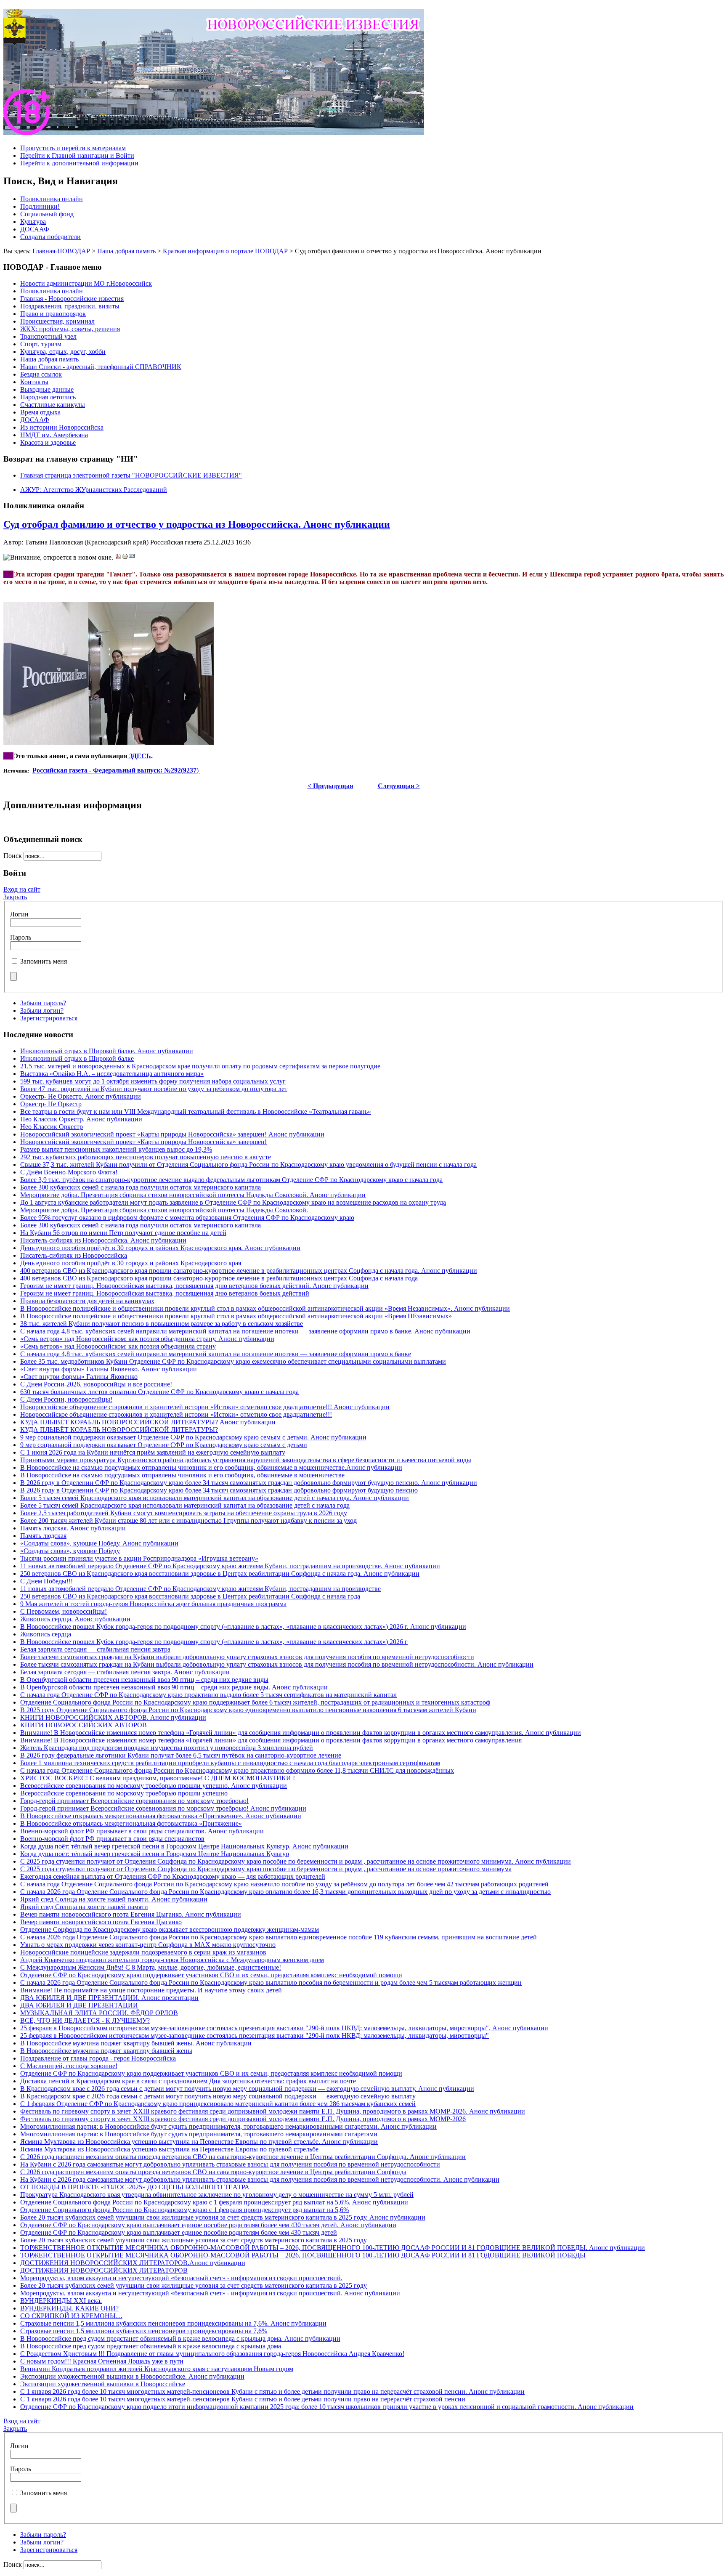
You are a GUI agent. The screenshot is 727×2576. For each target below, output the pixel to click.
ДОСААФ (35, 229)
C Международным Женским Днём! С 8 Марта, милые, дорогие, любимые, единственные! (151, 1967)
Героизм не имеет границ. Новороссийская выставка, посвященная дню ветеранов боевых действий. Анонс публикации (194, 1286)
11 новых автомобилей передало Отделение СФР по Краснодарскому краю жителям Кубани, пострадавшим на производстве (200, 1589)
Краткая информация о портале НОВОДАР (225, 251)
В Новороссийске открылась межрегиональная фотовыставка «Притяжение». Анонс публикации (161, 1816)
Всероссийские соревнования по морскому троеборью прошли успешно (124, 1793)
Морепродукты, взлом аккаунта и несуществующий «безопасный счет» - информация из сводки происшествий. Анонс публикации (210, 2293)
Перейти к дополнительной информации (79, 163)
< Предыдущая (330, 786)
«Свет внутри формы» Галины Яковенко (79, 1377)
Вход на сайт (22, 889)
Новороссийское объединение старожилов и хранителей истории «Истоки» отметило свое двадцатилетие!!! (176, 1414)
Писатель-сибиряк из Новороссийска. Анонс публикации (103, 1240)
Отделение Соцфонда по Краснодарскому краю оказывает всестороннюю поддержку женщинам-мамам (170, 1929)
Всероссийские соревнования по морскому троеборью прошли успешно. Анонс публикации (154, 1786)
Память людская (43, 1536)
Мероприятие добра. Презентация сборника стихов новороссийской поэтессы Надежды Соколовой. (164, 1210)
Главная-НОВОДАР (61, 251)
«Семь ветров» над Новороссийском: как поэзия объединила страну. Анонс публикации (147, 1339)
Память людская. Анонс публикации (73, 1528)
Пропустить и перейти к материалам (73, 148)
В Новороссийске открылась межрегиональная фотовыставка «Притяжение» (131, 1823)
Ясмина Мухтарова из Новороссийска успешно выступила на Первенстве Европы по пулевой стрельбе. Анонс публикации (199, 2142)
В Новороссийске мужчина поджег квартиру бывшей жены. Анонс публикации (136, 2043)
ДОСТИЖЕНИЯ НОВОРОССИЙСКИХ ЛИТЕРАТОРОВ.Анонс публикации (133, 2263)
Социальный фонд (47, 214)
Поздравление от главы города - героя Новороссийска (98, 2058)
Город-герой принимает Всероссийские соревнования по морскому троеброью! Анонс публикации (163, 1808)
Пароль (21, 937)
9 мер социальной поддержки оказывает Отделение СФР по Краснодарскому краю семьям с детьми (164, 1445)
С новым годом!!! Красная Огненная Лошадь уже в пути (102, 2361)
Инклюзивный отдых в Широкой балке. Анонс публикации (107, 1051)
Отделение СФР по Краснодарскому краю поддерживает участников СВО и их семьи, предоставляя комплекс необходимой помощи (211, 1975)
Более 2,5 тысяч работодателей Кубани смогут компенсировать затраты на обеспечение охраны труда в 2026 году (184, 1513)
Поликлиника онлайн (52, 199)
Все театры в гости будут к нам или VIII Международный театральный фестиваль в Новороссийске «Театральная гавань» (196, 1111)
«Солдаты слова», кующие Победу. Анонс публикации (99, 1543)
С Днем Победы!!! (46, 1581)
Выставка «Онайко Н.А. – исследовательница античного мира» (112, 1074)
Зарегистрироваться (49, 1018)
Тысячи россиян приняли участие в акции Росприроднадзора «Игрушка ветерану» (139, 1558)
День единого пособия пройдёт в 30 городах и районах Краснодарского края (131, 1263)
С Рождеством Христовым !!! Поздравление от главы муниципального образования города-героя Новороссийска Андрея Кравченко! (212, 2354)
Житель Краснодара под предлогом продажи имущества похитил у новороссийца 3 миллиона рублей (167, 1748)
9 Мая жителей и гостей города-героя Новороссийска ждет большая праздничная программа (153, 1604)
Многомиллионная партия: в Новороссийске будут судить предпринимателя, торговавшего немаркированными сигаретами (199, 2134)
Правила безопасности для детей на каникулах (87, 1301)
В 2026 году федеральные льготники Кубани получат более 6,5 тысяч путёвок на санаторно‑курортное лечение (181, 1755)
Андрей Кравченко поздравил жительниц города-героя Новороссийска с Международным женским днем (172, 1960)
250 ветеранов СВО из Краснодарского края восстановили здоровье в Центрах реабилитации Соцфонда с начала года (190, 1596)
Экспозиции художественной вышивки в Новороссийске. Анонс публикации (132, 2376)
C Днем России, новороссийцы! (66, 1399)
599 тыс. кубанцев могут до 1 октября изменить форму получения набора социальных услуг (153, 1081)
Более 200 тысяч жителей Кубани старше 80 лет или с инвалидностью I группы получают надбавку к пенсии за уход (188, 1520)
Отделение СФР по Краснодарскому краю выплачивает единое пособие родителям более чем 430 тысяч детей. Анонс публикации (208, 2225)
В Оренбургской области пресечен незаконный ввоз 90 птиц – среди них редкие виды (144, 1680)
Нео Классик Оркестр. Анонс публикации (81, 1119)
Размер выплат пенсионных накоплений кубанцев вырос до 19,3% (116, 1149)
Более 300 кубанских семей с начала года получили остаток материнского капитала (141, 1187)
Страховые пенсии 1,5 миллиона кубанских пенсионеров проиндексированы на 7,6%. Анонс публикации (173, 2323)
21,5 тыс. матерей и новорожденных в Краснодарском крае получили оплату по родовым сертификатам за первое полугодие (200, 1066)
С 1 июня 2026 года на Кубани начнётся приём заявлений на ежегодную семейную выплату (153, 1452)
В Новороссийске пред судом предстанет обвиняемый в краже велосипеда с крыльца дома (151, 2346)
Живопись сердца (46, 1634)
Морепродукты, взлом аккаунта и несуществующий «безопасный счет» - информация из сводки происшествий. (181, 2278)
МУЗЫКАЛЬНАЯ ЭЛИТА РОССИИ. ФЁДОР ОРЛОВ (99, 2013)
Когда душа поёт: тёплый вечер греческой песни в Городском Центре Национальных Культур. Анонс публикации (184, 1846)
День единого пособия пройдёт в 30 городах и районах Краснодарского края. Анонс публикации (160, 1248)
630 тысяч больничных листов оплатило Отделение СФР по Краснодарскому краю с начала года (159, 1392)
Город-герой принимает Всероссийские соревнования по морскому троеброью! (134, 1801)
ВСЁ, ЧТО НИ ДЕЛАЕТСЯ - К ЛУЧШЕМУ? (85, 2020)
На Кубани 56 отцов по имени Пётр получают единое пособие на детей (123, 1233)
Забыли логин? (42, 1010)
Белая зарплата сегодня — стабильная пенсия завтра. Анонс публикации (125, 1672)
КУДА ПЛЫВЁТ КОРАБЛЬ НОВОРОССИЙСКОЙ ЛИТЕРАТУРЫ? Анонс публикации (148, 1422)
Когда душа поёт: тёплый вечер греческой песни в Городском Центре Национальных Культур (155, 1854)
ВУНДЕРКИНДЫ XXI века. (61, 2301)
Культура (33, 222)
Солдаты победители (50, 237)
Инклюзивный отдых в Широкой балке (77, 1058)
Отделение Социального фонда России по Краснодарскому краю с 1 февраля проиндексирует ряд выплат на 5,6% (184, 2210)
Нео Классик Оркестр (52, 1127)
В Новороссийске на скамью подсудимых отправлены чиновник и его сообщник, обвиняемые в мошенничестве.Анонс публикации (211, 1467)
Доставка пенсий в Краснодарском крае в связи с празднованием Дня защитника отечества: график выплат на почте (188, 2081)
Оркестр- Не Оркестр (51, 1104)
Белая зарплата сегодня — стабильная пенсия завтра (95, 1649)
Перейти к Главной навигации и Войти (77, 155)
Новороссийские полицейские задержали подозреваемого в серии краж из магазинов (143, 1952)
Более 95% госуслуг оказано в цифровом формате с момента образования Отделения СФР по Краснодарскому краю (187, 1218)
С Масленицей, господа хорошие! (69, 2066)
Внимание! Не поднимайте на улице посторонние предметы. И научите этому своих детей (151, 1990)
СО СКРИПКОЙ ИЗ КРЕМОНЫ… (71, 2316)
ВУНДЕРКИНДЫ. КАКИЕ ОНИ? (69, 2308)
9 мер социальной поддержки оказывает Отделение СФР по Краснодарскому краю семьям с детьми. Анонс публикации (193, 1437)
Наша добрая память (126, 251)
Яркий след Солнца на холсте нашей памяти (84, 1907)
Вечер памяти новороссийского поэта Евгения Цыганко (101, 1922)
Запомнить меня (44, 961)
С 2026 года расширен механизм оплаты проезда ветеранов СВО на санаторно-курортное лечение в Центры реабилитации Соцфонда (213, 2172)
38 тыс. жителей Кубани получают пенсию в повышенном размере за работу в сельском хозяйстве (162, 1324)
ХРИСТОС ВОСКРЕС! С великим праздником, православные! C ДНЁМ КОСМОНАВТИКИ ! (158, 1778)
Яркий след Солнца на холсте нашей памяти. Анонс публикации (114, 1899)
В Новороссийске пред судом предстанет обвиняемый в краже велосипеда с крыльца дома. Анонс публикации (180, 2338)
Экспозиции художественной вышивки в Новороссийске (103, 2384)
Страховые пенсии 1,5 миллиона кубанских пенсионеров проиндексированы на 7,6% (144, 2331)
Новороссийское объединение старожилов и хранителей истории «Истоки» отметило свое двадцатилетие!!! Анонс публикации (205, 1407)
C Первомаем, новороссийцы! (64, 1611)
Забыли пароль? (43, 1003)
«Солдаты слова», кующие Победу (70, 1551)
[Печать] (125, 557)
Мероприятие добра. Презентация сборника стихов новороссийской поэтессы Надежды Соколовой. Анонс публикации (193, 1195)
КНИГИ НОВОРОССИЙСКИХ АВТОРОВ (84, 1725)
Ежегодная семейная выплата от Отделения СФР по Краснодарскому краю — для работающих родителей (173, 1876)
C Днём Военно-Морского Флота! (69, 1172)
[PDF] (118, 557)
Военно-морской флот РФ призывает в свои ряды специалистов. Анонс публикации (142, 1831)
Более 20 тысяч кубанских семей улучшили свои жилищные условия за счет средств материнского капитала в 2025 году (194, 2240)
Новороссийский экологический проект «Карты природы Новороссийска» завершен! (143, 1142)
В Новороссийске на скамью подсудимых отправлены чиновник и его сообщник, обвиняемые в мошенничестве (182, 1475)
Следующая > (399, 786)
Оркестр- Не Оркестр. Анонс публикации (81, 1096)
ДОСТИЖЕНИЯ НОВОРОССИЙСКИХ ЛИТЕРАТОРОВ (104, 2270)
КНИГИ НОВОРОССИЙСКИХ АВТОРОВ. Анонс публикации (113, 1717)
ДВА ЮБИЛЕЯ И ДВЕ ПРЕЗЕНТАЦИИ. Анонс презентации (109, 1998)
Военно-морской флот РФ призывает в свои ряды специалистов (112, 1839)
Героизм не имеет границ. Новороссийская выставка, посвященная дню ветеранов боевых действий (165, 1293)
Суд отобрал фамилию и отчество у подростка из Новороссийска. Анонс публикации (197, 524)
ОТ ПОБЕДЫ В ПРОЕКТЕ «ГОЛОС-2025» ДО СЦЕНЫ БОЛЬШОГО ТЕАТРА (135, 2187)
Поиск (13, 856)
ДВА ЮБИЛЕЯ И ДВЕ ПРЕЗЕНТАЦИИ (79, 2005)
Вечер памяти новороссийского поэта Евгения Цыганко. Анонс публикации (131, 1914)
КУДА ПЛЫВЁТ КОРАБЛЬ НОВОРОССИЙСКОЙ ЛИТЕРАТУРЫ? (119, 1430)
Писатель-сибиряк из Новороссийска (74, 1255)
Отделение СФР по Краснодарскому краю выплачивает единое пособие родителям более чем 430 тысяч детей (179, 2232)
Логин (19, 914)
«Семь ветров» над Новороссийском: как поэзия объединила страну (118, 1346)
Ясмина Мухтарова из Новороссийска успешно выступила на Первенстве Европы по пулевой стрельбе (169, 2149)
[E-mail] (132, 557)
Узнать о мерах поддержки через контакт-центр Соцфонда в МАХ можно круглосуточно (148, 1945)
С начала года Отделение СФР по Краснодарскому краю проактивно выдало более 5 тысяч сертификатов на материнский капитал (208, 1695)
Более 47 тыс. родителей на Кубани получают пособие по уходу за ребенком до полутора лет (154, 1089)
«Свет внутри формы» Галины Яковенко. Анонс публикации (109, 1369)
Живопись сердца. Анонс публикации (75, 1619)
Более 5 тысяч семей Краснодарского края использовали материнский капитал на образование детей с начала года (185, 1505)
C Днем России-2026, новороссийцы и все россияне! (96, 1384)
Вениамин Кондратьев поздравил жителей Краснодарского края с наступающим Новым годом (157, 2369)
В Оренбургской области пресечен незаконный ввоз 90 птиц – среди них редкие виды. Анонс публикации (174, 1687)
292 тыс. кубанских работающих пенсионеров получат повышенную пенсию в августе (146, 1157)
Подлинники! (40, 206)
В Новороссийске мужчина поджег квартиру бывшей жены (106, 2051)
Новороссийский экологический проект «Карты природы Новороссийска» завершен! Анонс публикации (172, 1134)
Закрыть (15, 897)
